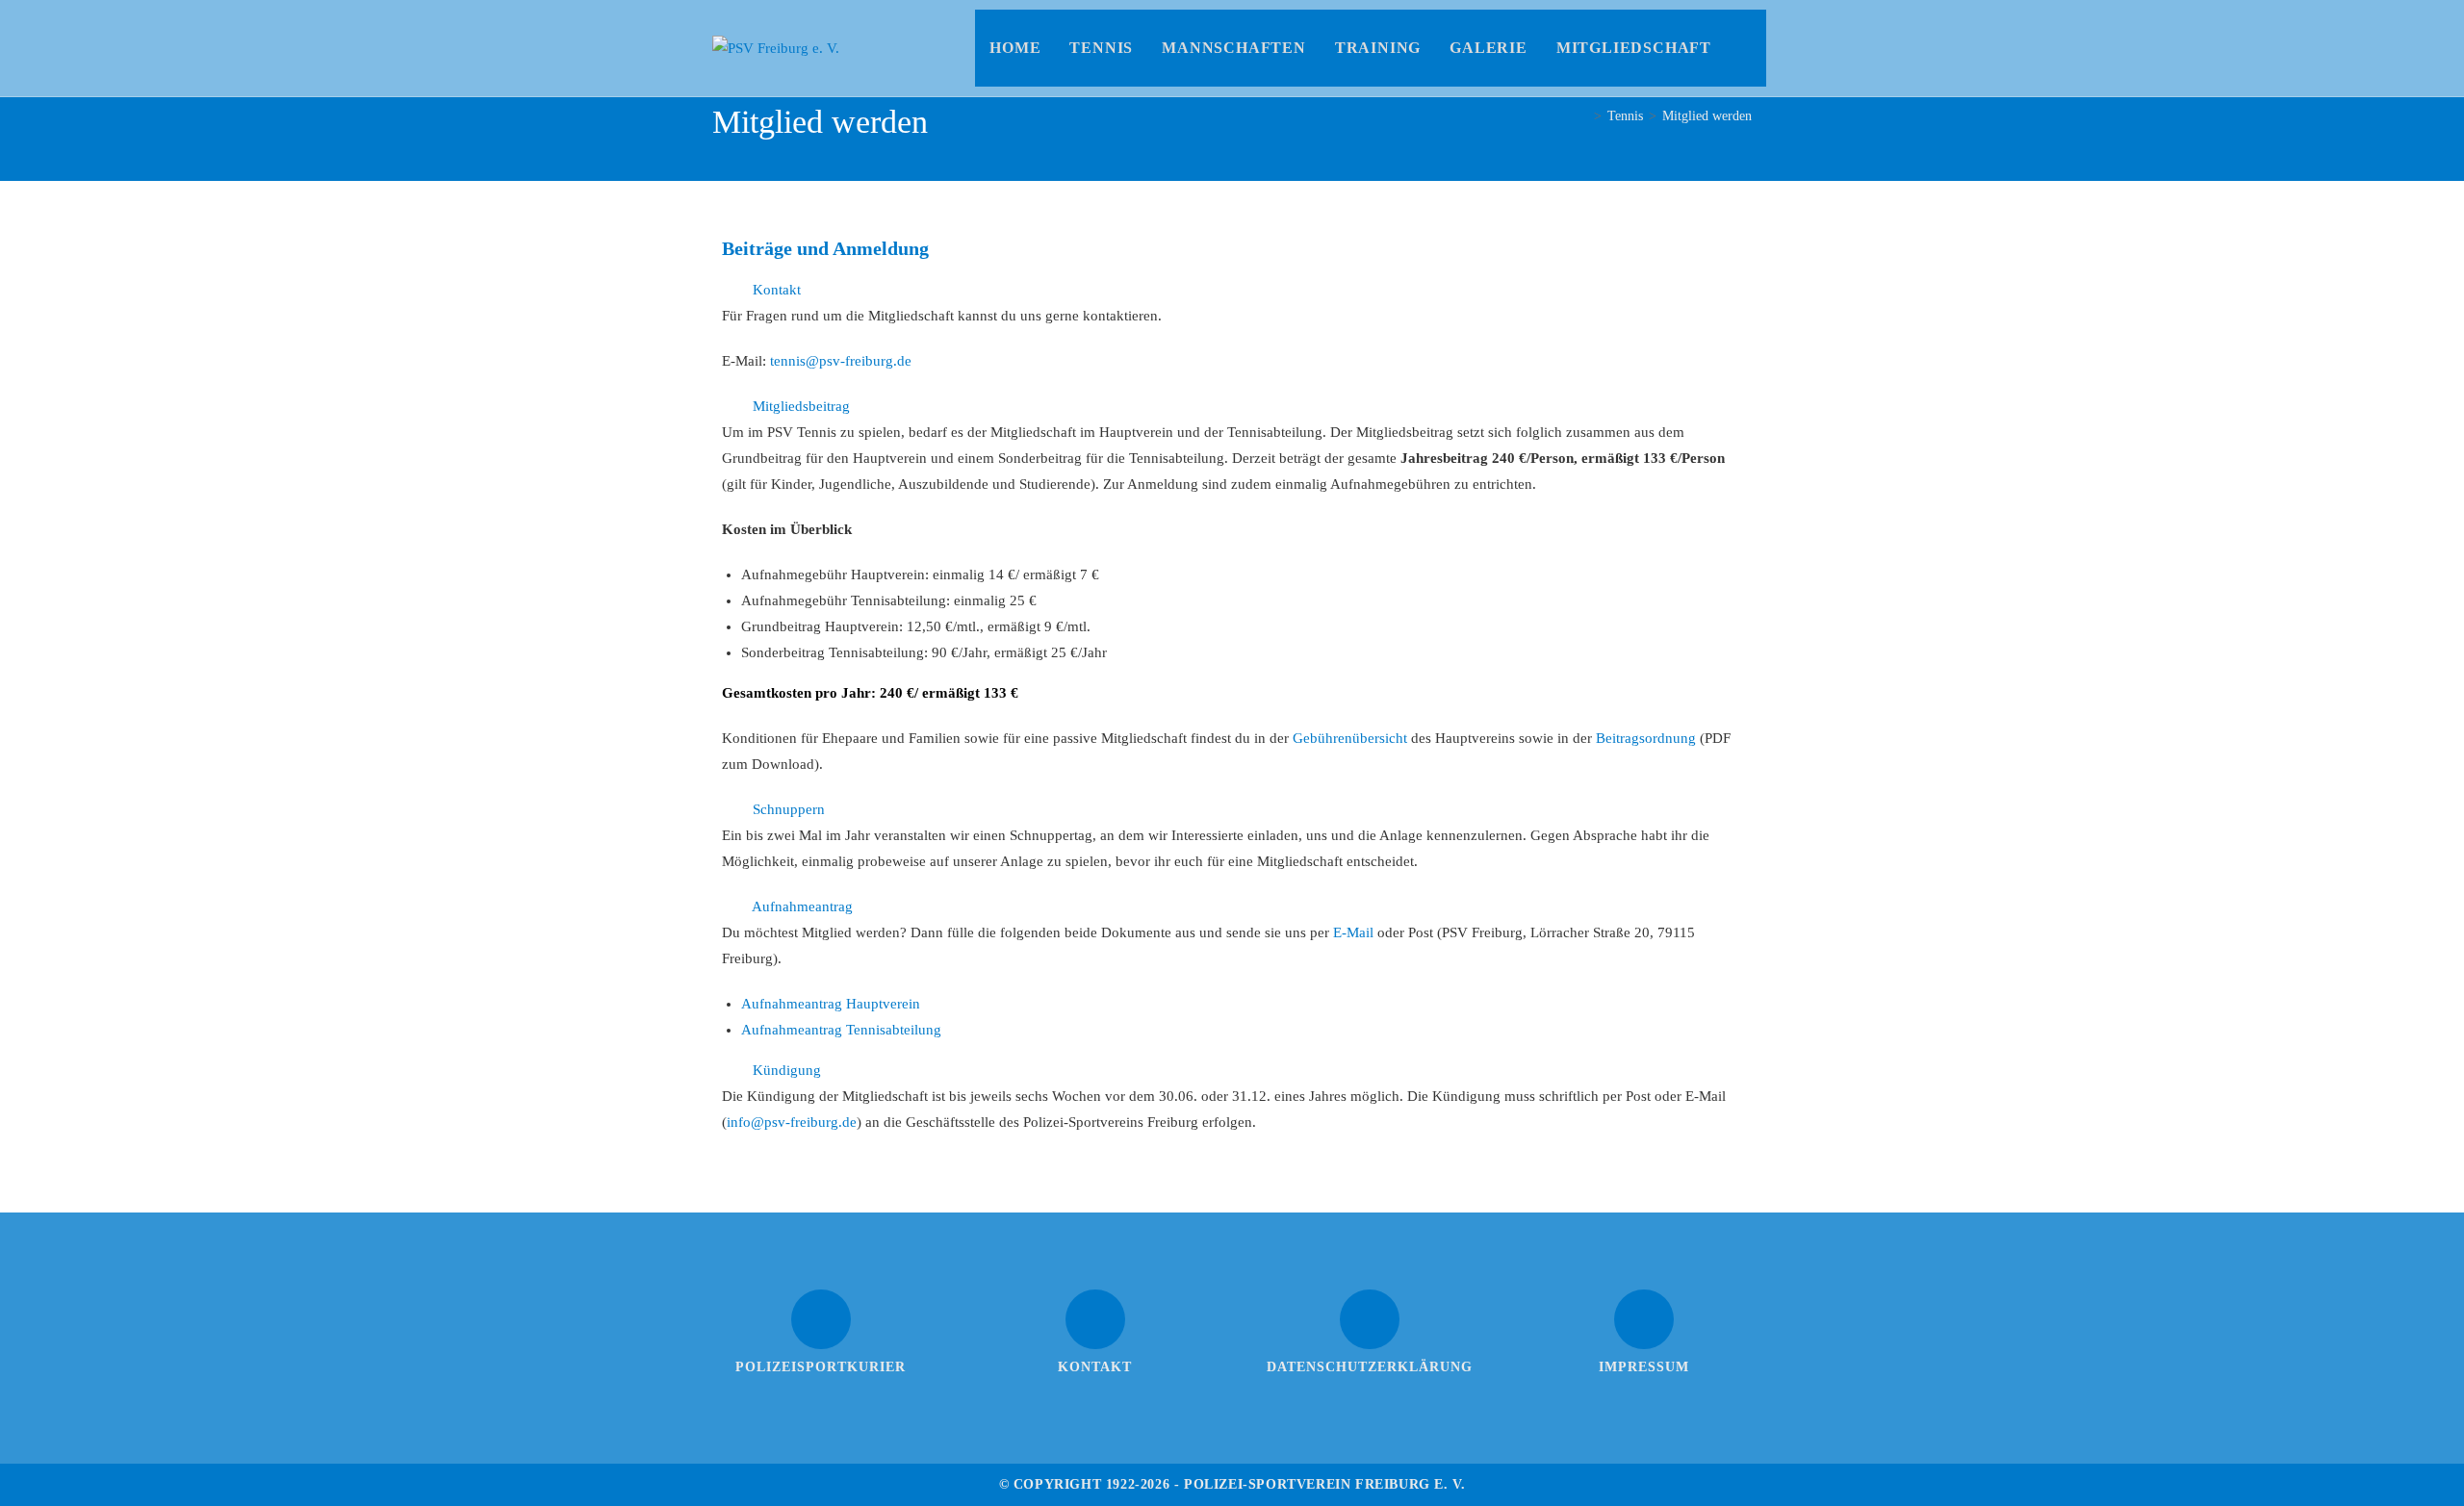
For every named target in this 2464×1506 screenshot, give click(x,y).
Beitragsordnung (1646, 738)
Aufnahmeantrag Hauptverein (831, 1004)
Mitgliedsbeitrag (801, 406)
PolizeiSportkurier (821, 1367)
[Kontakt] (1095, 1319)
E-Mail (1353, 932)
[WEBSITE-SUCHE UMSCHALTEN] (1746, 48)
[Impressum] (1644, 1319)
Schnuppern (789, 809)
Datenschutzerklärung (1370, 1367)
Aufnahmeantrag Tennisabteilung (841, 1030)
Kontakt (777, 290)
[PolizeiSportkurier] (821, 1319)
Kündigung (787, 1070)
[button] (1232, 290)
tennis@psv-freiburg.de (841, 361)
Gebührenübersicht (1350, 738)
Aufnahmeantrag (802, 906)
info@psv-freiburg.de (792, 1122)
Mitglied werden (1707, 116)
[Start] (1583, 116)
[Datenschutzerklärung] (1370, 1319)
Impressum (1644, 1367)
